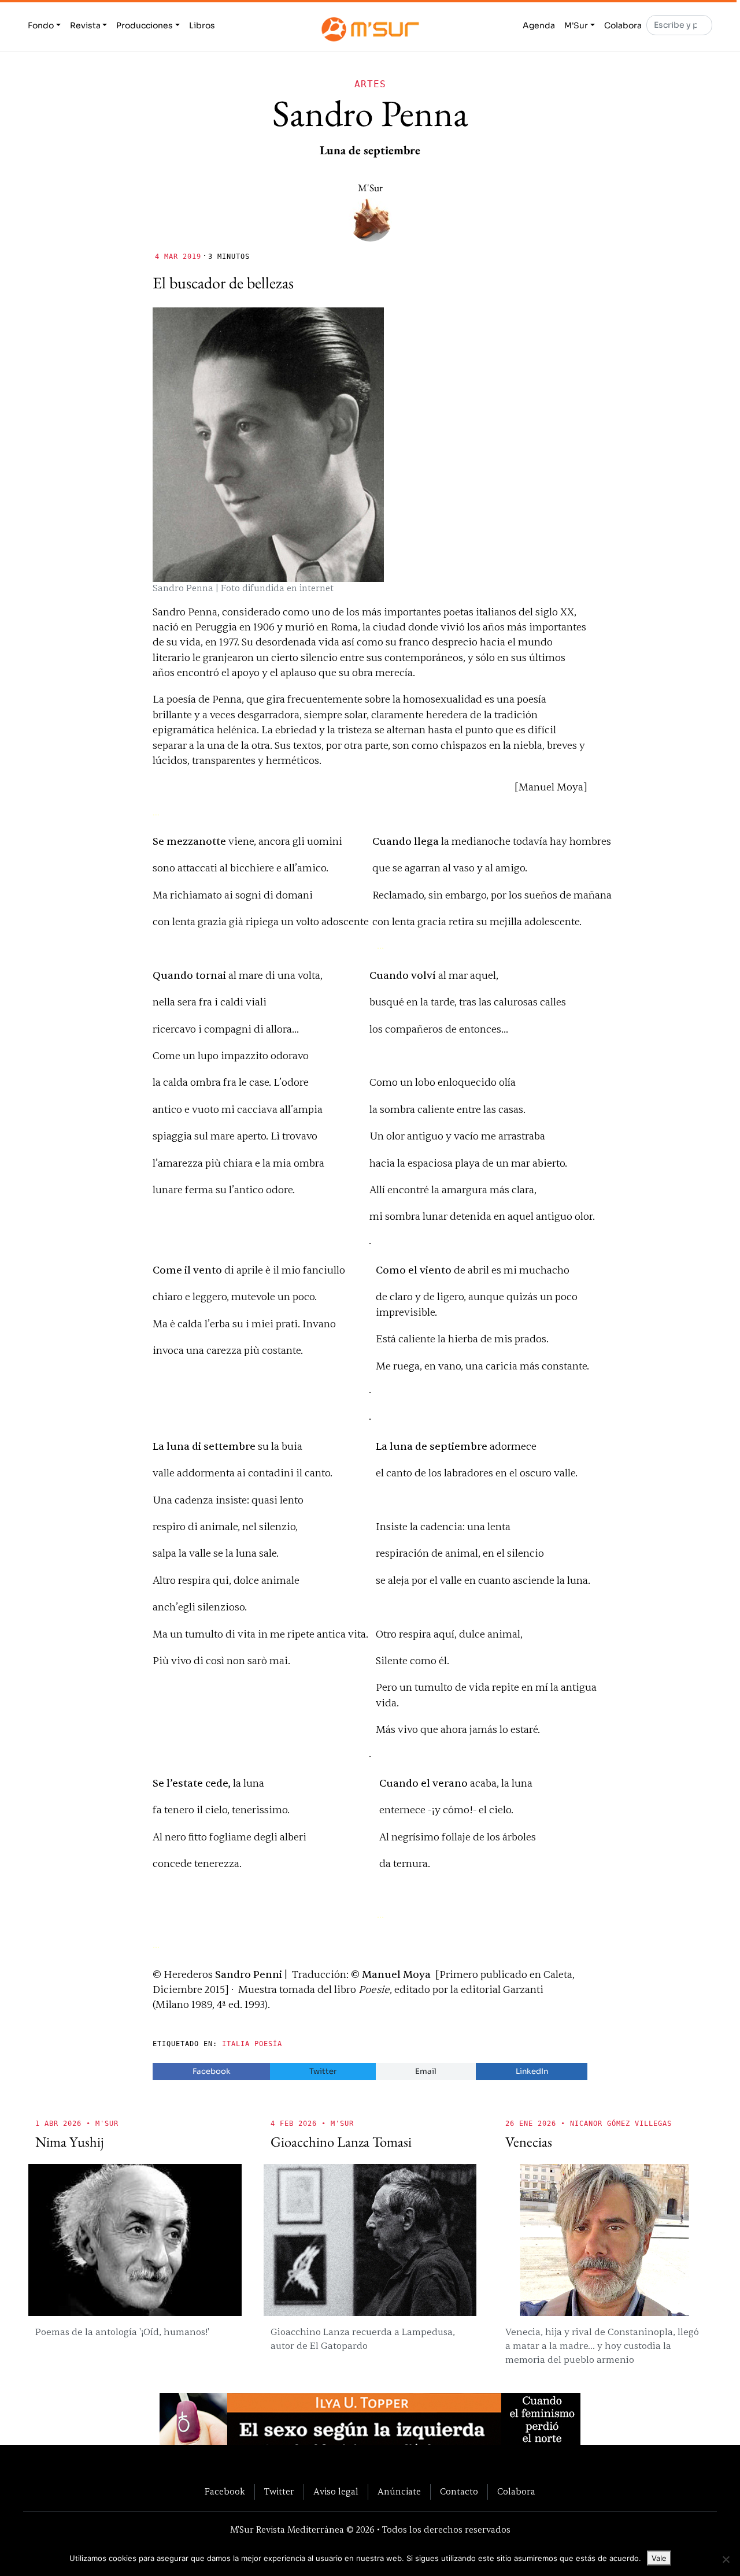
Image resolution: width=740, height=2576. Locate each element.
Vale (659, 2558)
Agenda (539, 25)
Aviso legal (336, 2492)
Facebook (212, 2071)
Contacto (459, 2492)
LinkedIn (532, 2071)
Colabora (623, 25)
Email (426, 2071)
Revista (85, 25)
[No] (726, 2559)
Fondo (41, 25)
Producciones (145, 25)
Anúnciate (399, 2492)
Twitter (323, 2071)
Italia (236, 2044)
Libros (202, 25)
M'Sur (576, 25)
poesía (268, 2044)
